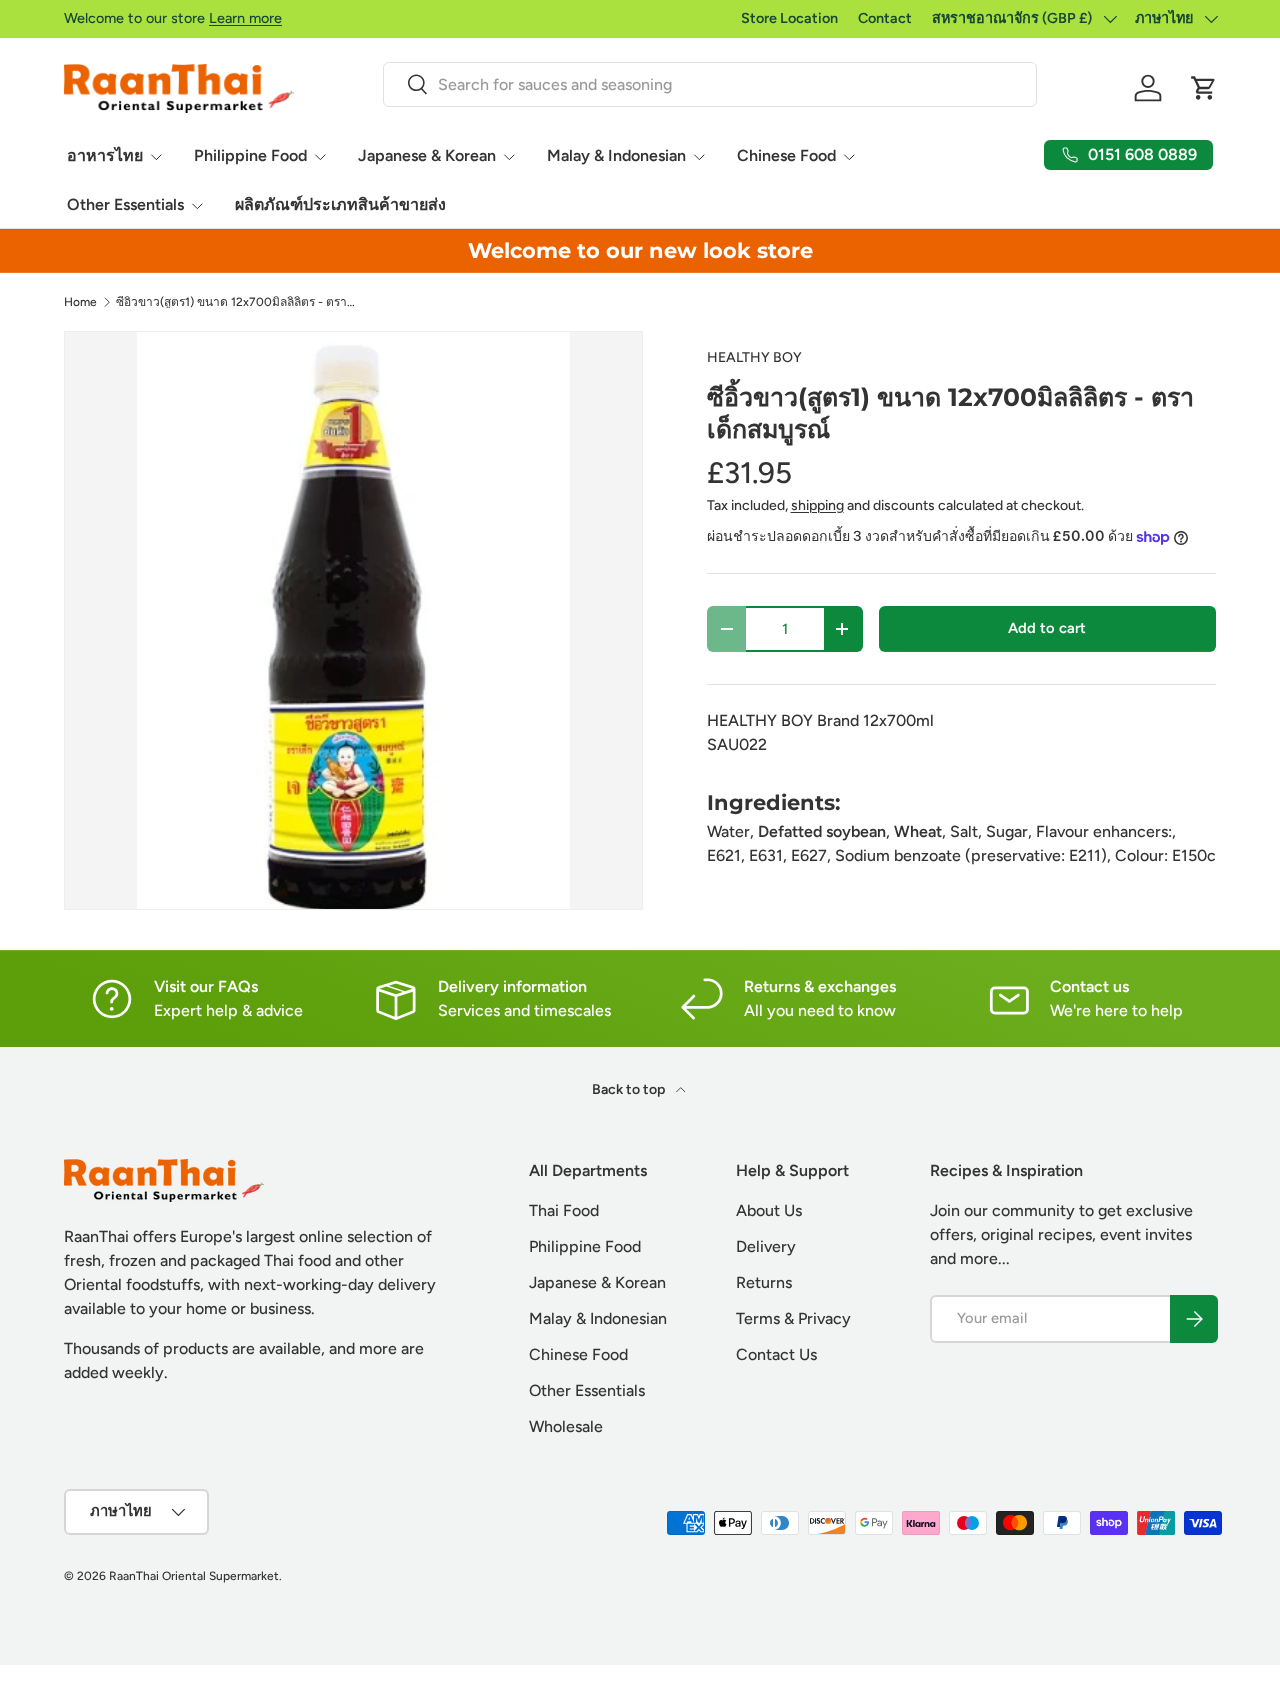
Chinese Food (786, 155)
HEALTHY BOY (754, 357)
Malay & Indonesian (616, 155)
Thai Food (564, 1210)
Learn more (245, 18)
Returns (764, 1282)
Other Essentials (125, 204)
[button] (1204, 88)
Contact (885, 18)
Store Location (789, 18)
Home (80, 302)
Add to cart (1047, 628)
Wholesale (566, 1426)
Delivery (766, 1246)
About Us (769, 1210)
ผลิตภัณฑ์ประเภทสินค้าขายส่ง (340, 204)
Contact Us (776, 1354)
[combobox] (709, 84)
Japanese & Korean (427, 155)
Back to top (630, 1089)
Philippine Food (250, 155)
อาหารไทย (105, 155)
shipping (817, 505)
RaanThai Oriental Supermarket (194, 1576)
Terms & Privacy (793, 1318)
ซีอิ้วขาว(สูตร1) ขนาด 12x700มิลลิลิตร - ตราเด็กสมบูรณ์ (236, 302)
